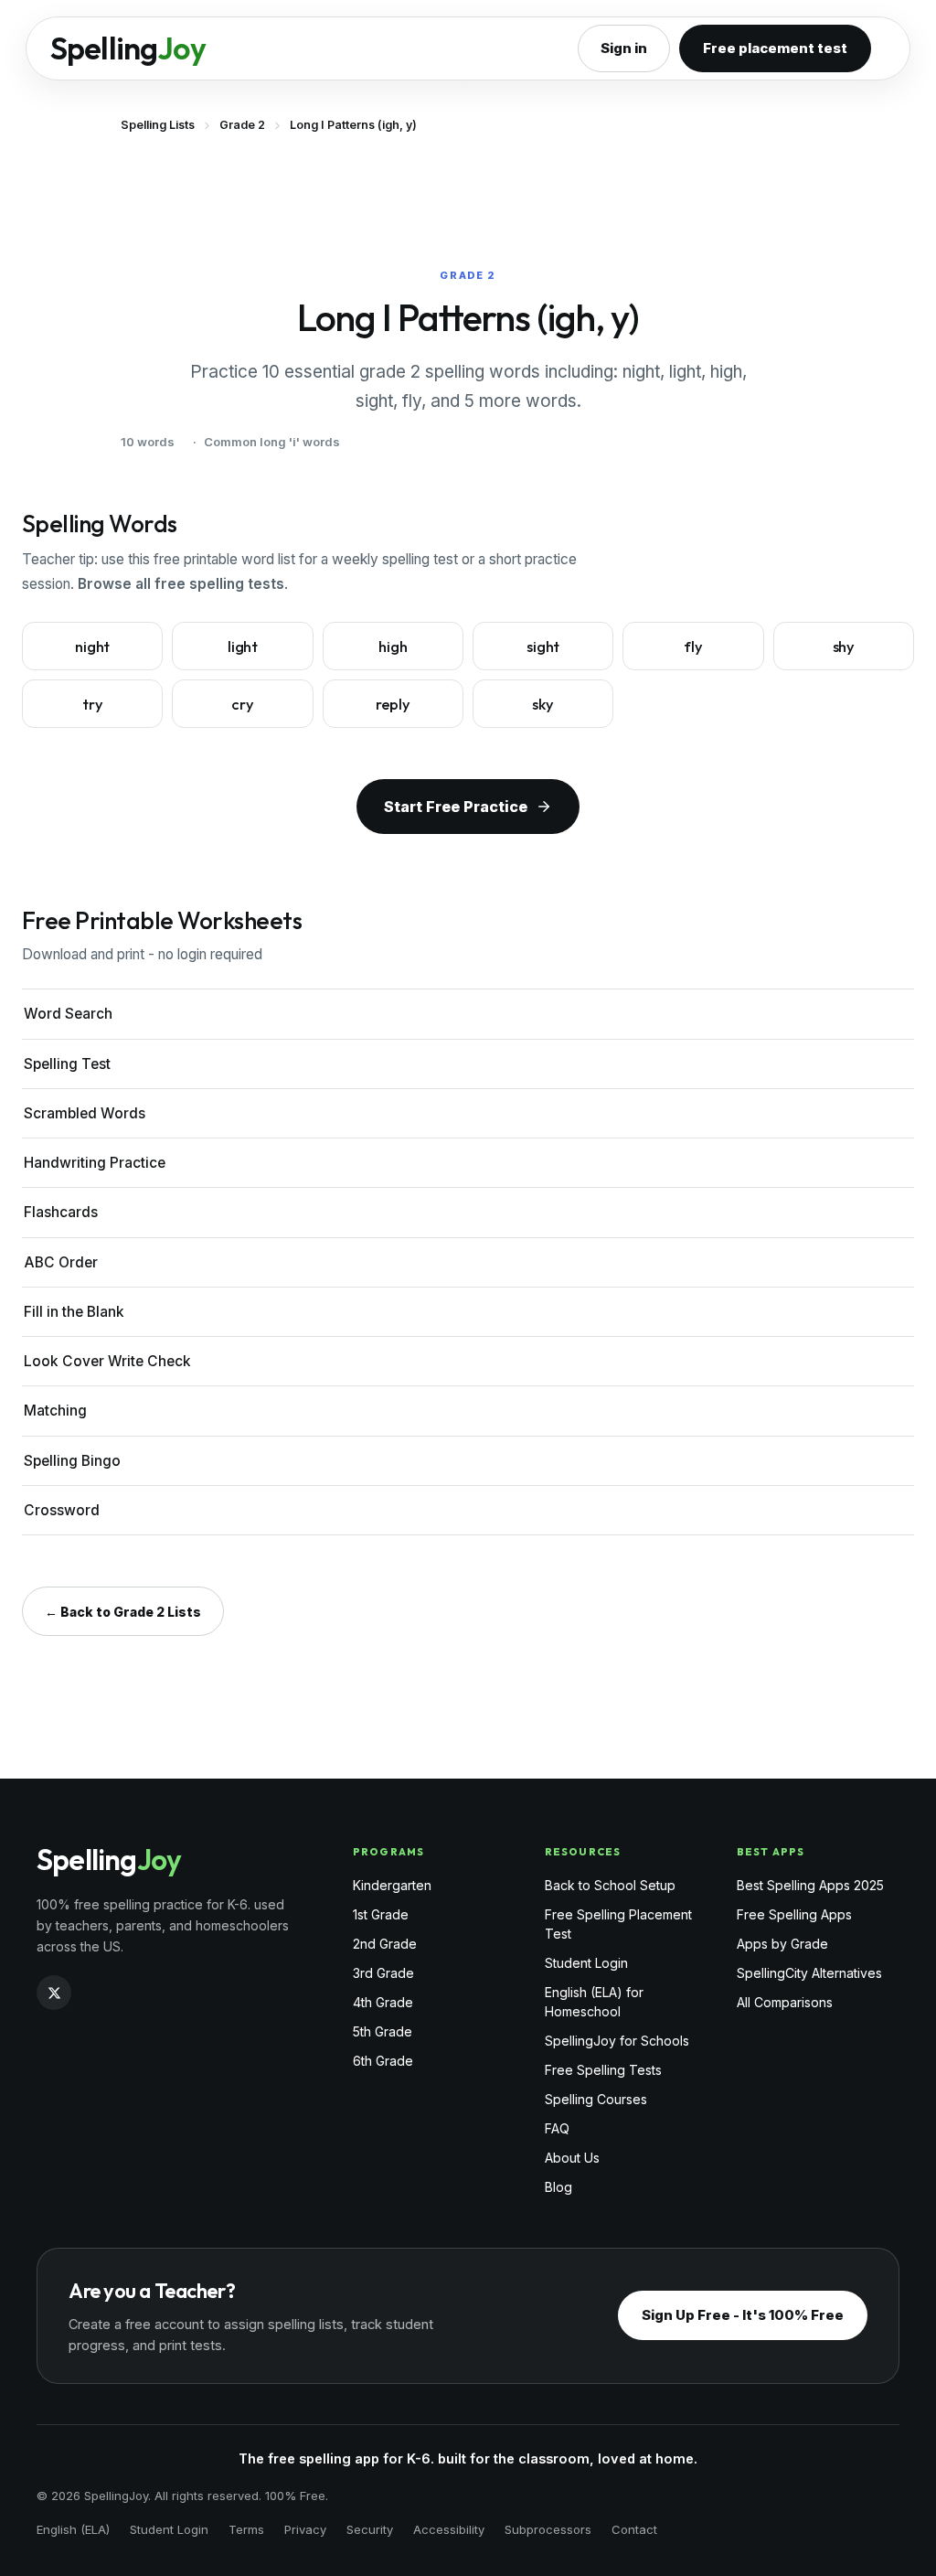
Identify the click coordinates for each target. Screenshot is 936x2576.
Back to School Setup (610, 1885)
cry (243, 704)
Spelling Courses (596, 2099)
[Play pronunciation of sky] (599, 696)
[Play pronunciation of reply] (449, 696)
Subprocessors (548, 2529)
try (93, 704)
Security (370, 2529)
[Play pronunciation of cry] (299, 696)
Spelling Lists (158, 125)
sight (543, 646)
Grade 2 (242, 125)
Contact (634, 2529)
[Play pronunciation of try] (148, 696)
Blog (558, 2187)
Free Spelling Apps (794, 1914)
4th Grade (383, 2002)
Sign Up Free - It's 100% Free (743, 2315)
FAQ (557, 2128)
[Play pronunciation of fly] (750, 638)
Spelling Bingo (72, 1461)
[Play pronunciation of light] (299, 638)
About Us (572, 2158)
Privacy (305, 2529)
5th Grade (383, 2031)
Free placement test (775, 48)
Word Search (68, 1014)
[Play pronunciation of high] (449, 638)
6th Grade (383, 2061)
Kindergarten (392, 1885)
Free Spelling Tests (603, 2070)
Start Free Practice (456, 807)
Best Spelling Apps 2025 (810, 1885)
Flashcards (61, 1212)
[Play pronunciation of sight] (599, 638)
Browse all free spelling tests (181, 584)
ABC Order (61, 1262)
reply (393, 704)
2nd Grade (385, 1944)
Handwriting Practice (95, 1163)
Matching (55, 1411)
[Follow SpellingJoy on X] (54, 1993)
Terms (246, 2529)
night (92, 646)
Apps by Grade (782, 1944)
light (243, 646)
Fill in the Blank (74, 1312)
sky (543, 704)
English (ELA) (73, 2529)
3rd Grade (383, 1973)
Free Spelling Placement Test (618, 1924)
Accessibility (449, 2529)
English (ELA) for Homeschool (594, 2002)
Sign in (624, 48)
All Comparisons (785, 2002)
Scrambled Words (85, 1113)
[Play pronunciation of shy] (899, 638)
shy (844, 646)
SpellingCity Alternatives (809, 1973)
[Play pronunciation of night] (148, 638)
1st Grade (381, 1914)
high (393, 646)
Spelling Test (67, 1064)
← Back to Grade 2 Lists (123, 1612)
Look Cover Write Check (107, 1361)
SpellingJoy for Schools (617, 2041)
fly (693, 646)
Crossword (62, 1510)
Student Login (586, 1963)
